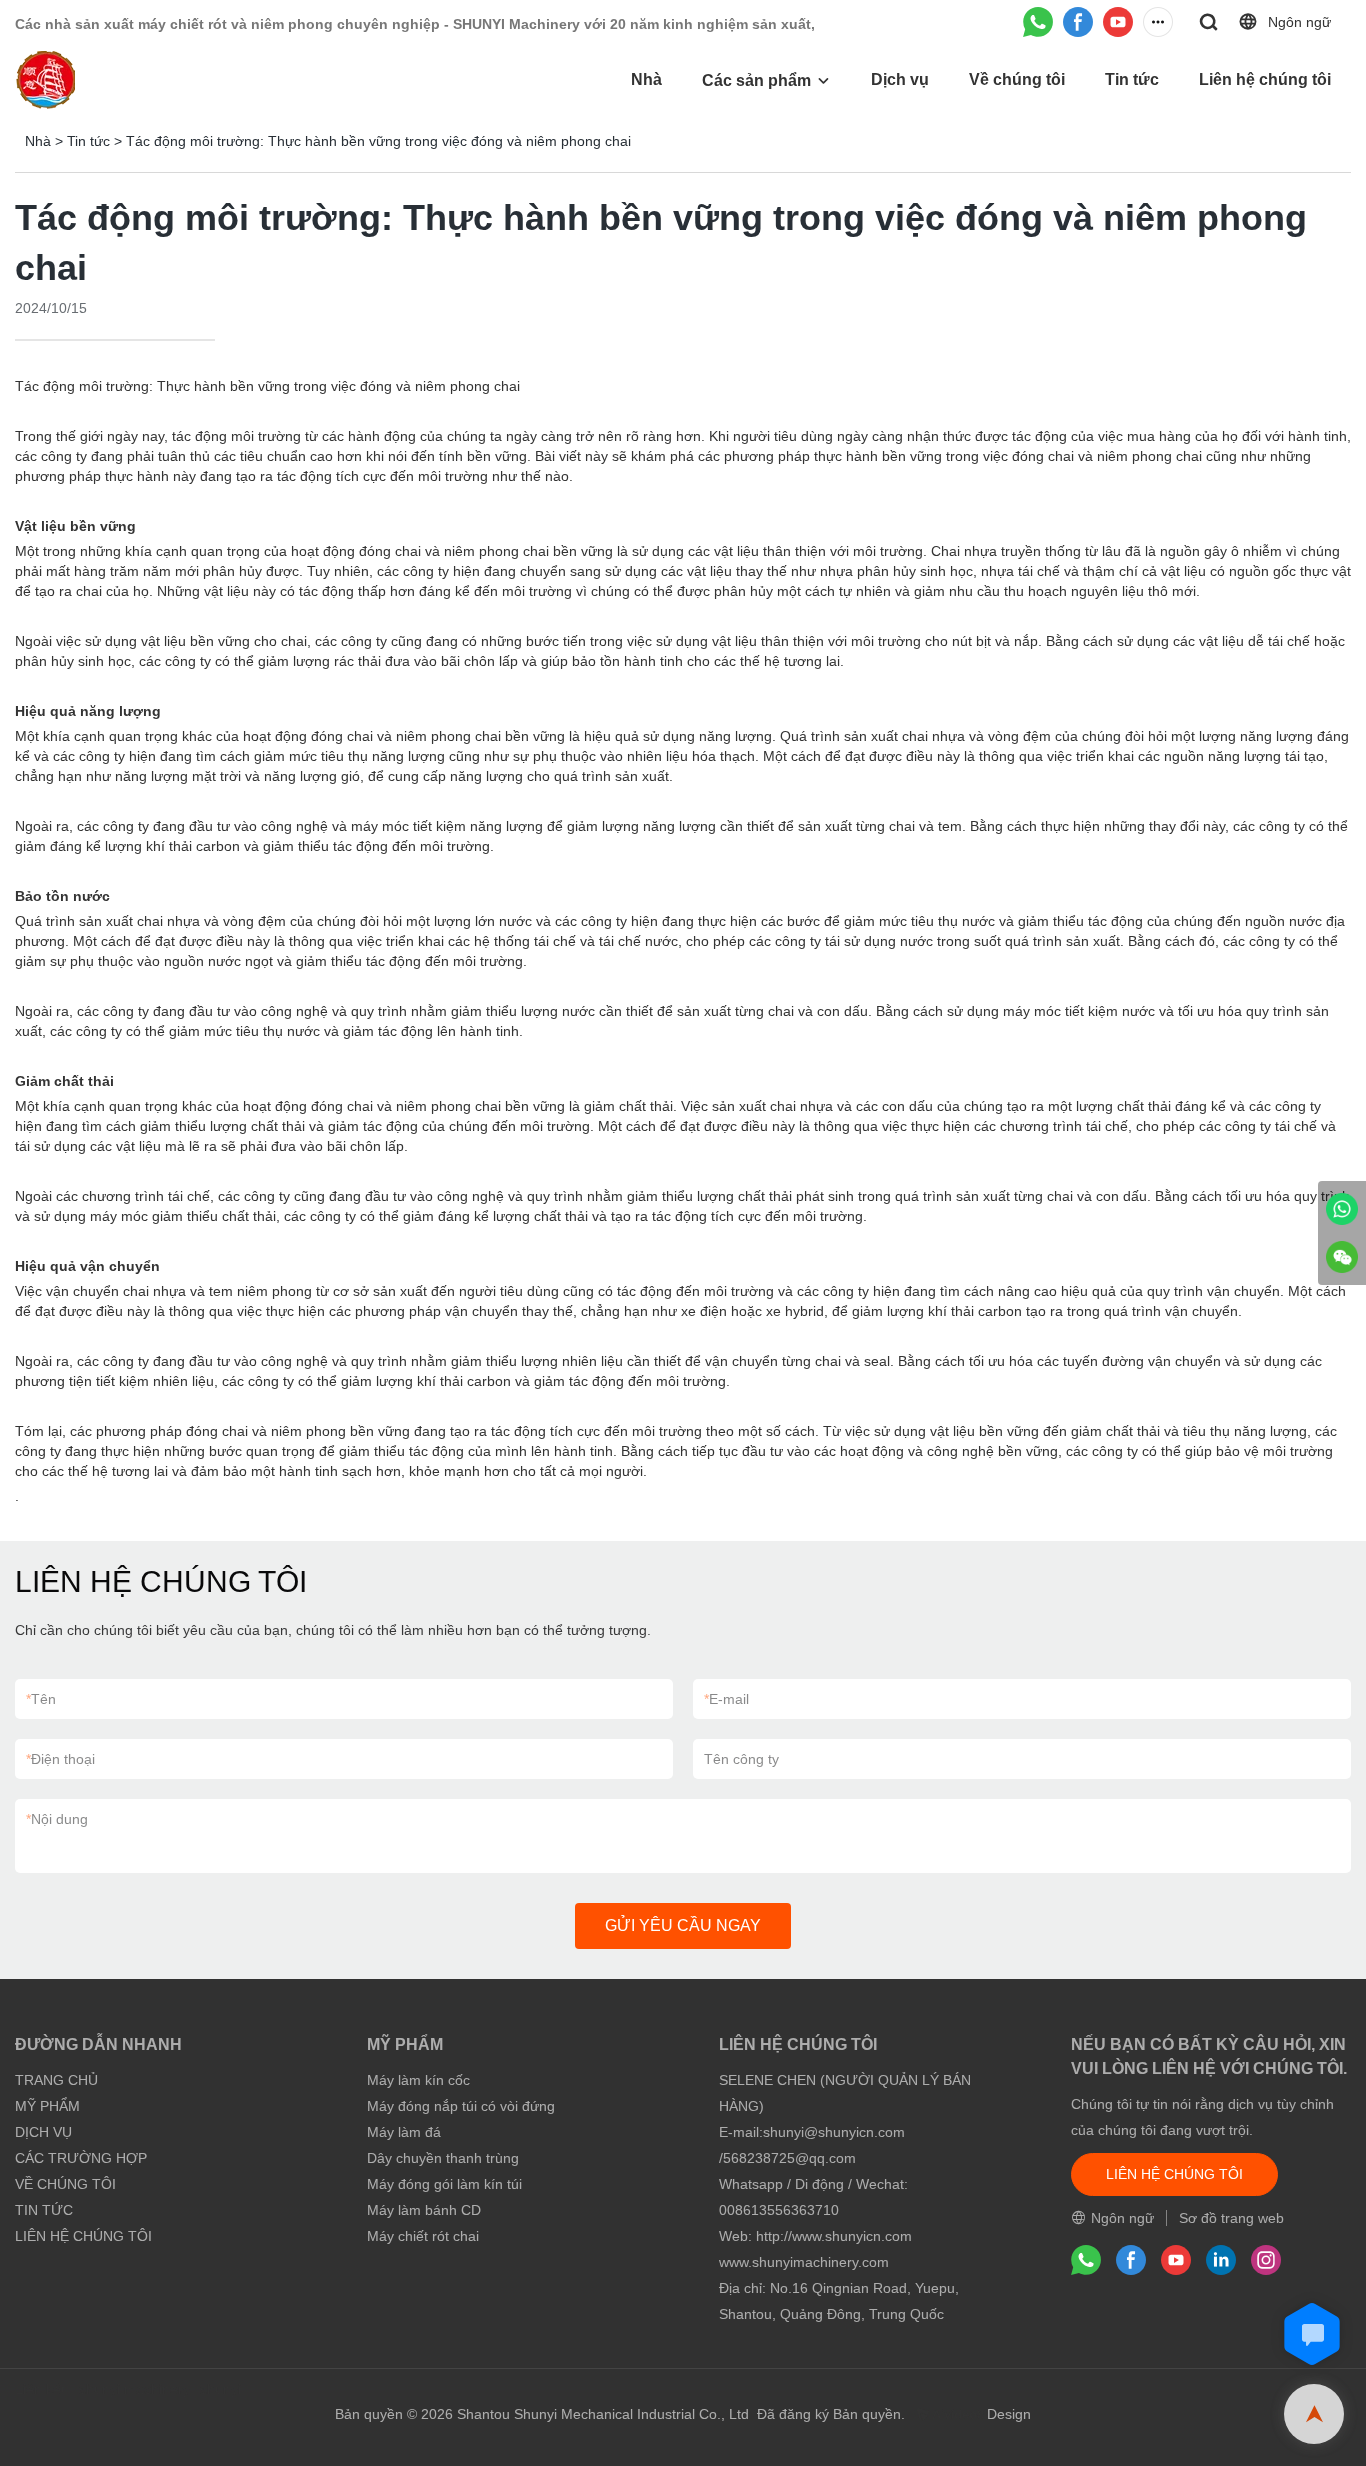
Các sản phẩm (756, 80)
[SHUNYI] (1342, 1209)
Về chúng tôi (1017, 79)
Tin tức (1132, 79)
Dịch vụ (900, 79)
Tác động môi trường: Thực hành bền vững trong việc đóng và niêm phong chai (378, 141)
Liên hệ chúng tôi (1265, 79)
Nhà (646, 79)
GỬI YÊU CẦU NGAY (683, 1925)
